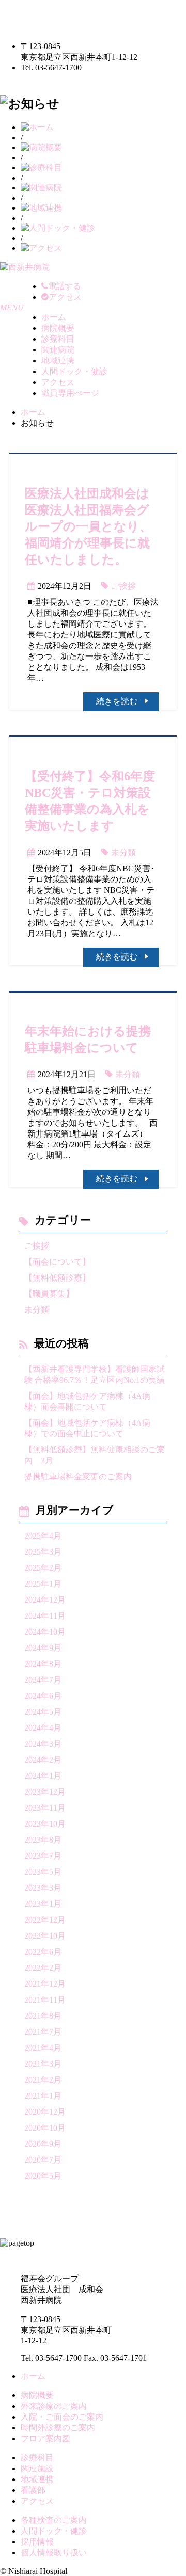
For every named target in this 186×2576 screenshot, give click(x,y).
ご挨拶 (123, 586)
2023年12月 (45, 1792)
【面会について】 (57, 1262)
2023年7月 (43, 1856)
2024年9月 (43, 1648)
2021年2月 (43, 2080)
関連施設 (37, 2468)
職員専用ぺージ (70, 393)
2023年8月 (43, 1840)
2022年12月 (45, 1920)
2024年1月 (43, 1776)
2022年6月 (43, 1952)
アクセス (58, 382)
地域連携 (58, 361)
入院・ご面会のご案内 (62, 2417)
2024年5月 (43, 1712)
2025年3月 (43, 1552)
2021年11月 (45, 2000)
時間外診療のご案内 (58, 2428)
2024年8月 (43, 1664)
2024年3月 (43, 1744)
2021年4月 (43, 2048)
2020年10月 (45, 2128)
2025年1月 (43, 1584)
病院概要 (58, 328)
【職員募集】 (49, 1294)
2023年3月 (43, 1888)
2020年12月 (45, 2112)
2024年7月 (43, 1680)
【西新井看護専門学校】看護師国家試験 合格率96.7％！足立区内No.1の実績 (95, 1374)
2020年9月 (43, 2144)
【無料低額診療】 (57, 1278)
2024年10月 (45, 1632)
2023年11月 (45, 1808)
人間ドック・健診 (74, 371)
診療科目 (58, 339)
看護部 (33, 2490)
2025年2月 (43, 1568)
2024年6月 (43, 1696)
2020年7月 (43, 2160)
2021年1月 (43, 2096)
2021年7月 (43, 2032)
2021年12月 (45, 1984)
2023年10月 (45, 1824)
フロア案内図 (45, 2438)
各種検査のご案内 (54, 2520)
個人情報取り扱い (54, 2553)
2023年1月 (43, 1904)
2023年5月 (43, 1872)
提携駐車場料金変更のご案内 (78, 1476)
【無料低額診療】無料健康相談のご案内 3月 (95, 1455)
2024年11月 (45, 1616)
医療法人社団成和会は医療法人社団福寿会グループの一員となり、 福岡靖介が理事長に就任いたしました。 (88, 526)
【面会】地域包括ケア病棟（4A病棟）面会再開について (87, 1401)
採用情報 (37, 2542)
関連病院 (58, 350)
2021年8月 (43, 2016)
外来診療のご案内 (54, 2406)
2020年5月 (43, 2176)
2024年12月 (45, 1600)
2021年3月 (43, 2064)
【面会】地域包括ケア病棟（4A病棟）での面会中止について (87, 1428)
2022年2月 (43, 1968)
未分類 (123, 852)
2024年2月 (43, 1760)
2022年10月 (45, 1936)
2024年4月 (43, 1728)
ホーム (54, 317)
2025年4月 (43, 1536)
